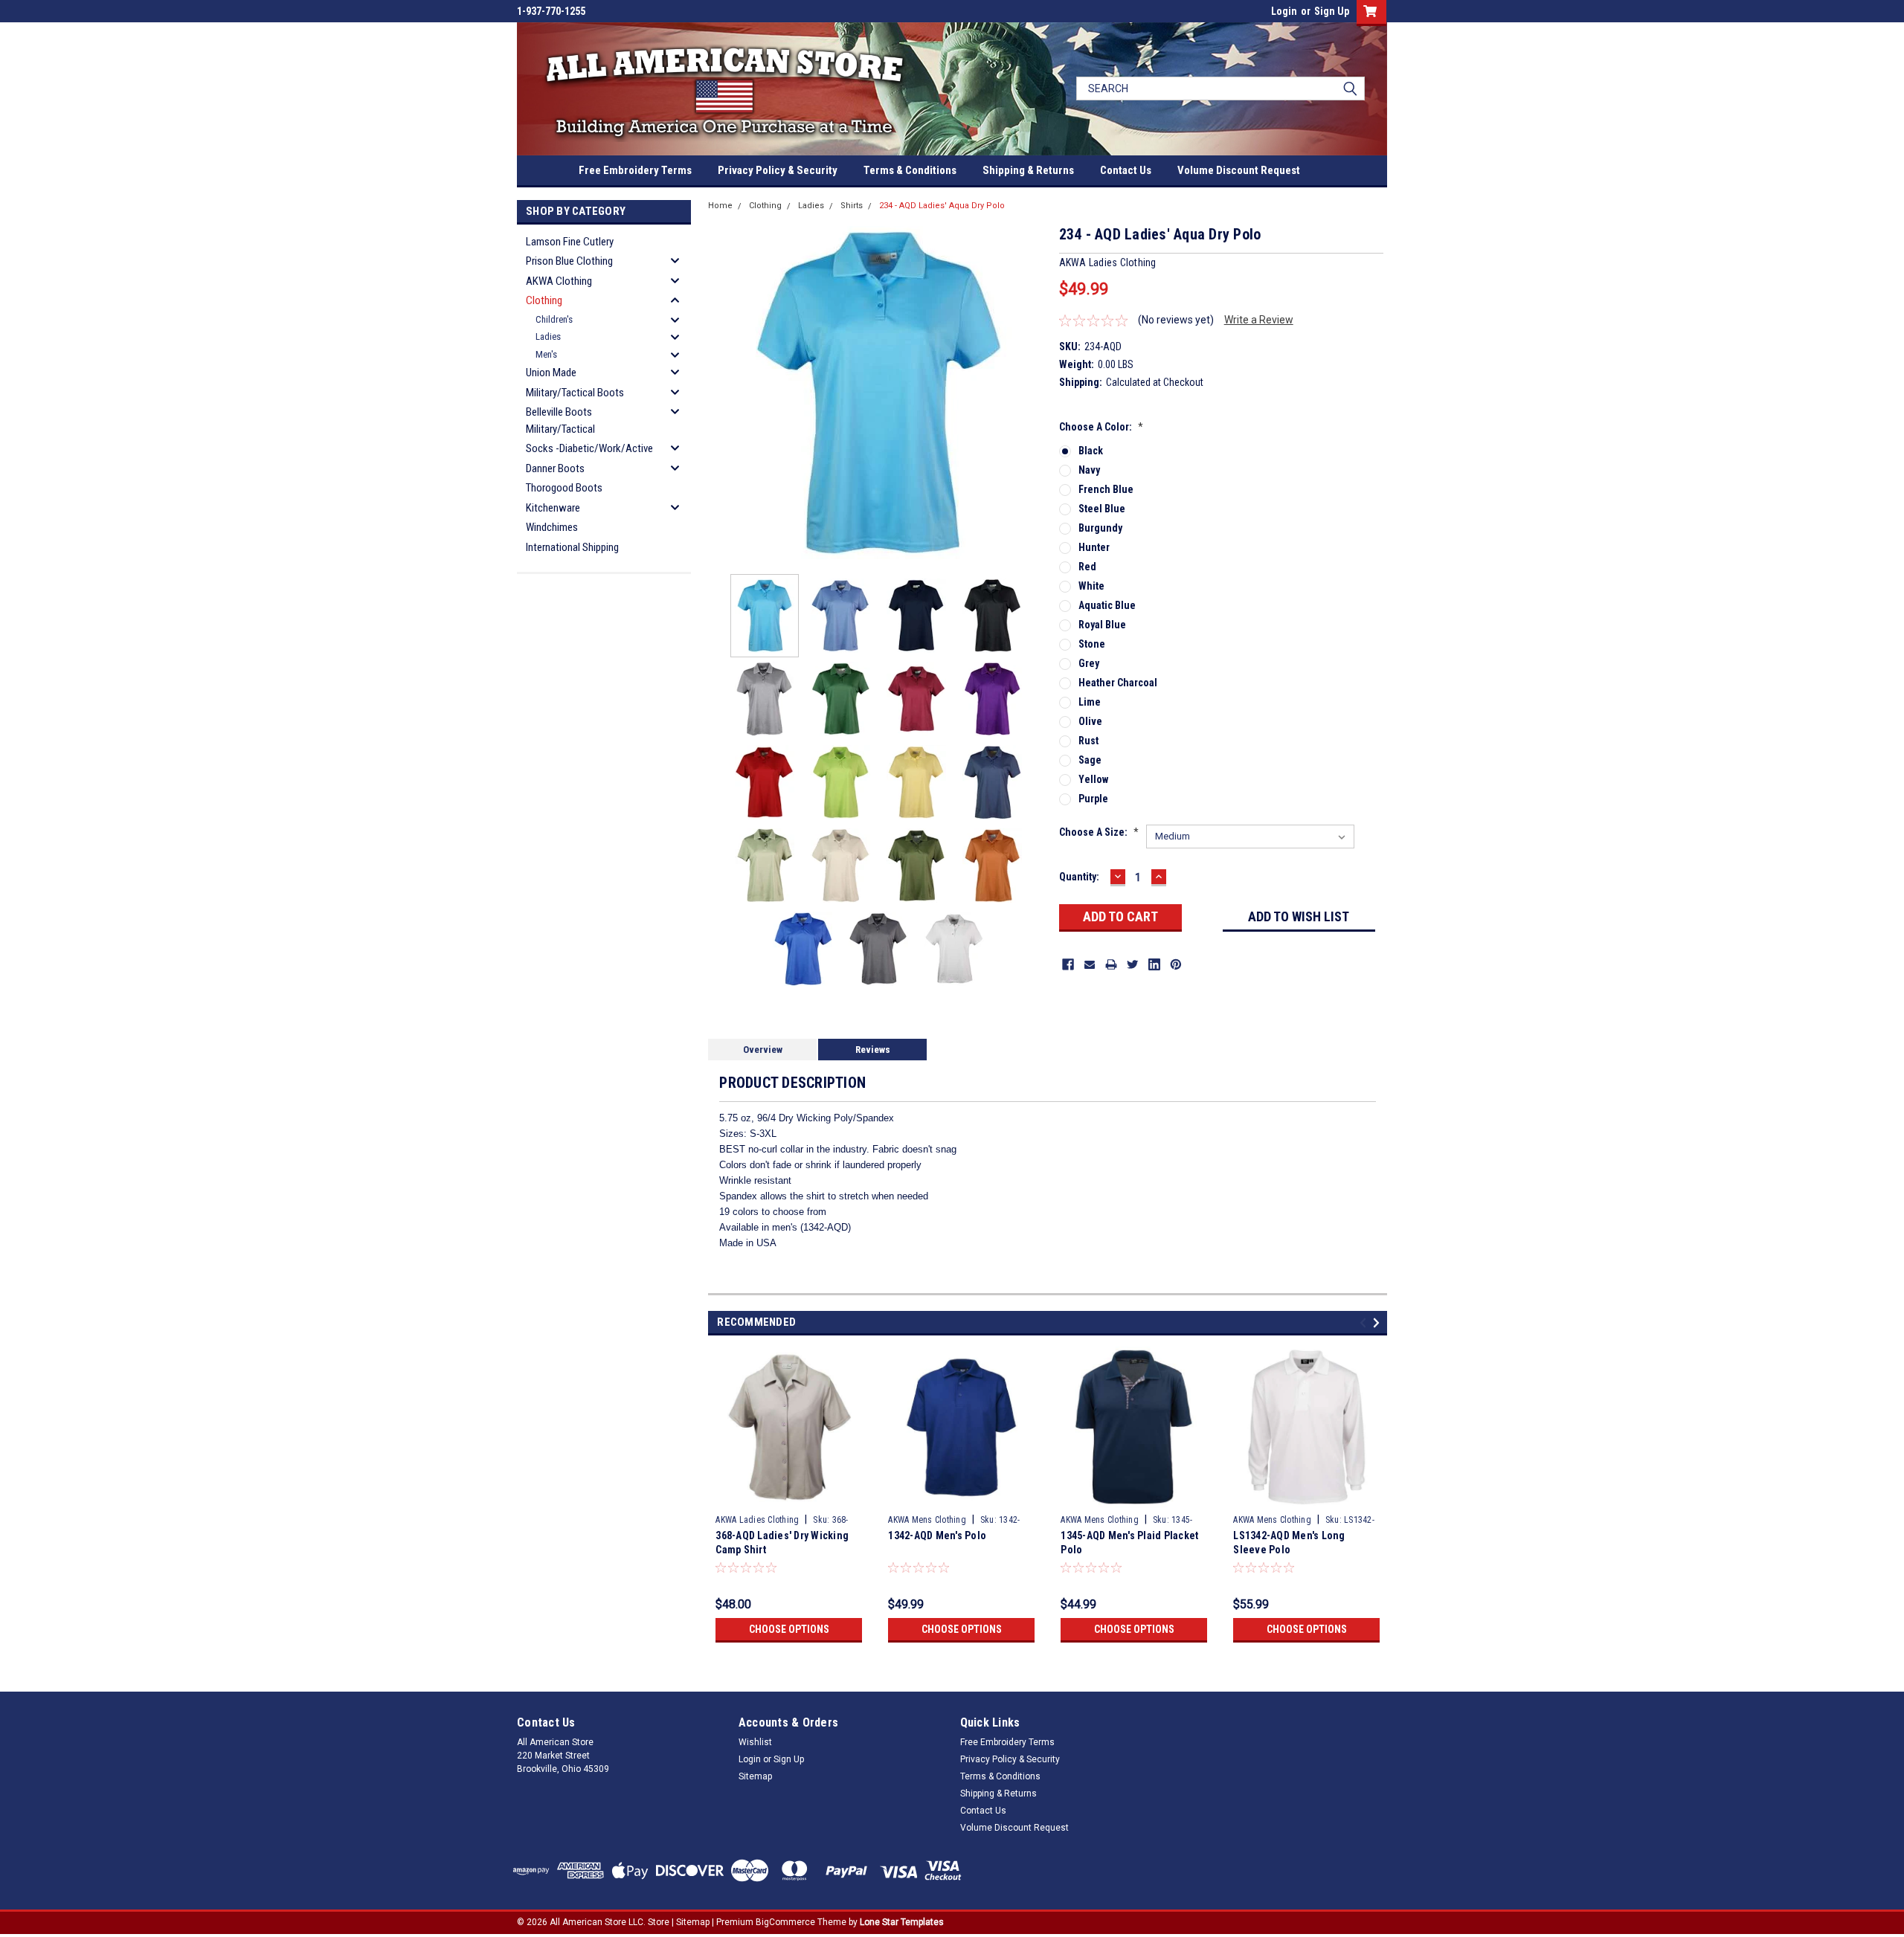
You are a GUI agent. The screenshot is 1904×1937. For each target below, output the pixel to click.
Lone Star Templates (902, 1922)
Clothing (544, 300)
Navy (1089, 470)
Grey (1089, 663)
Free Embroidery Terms (635, 170)
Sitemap (755, 1776)
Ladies (548, 336)
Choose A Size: (1099, 832)
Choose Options (789, 1629)
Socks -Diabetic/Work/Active (589, 448)
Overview (763, 1050)
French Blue (1106, 489)
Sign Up (1332, 11)
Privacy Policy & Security (778, 170)
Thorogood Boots (564, 488)
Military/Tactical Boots (575, 393)
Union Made (551, 373)
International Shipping (572, 547)
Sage (1090, 760)
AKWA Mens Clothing (927, 1520)
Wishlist (755, 1742)
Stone (1092, 644)
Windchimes (552, 527)
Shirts (852, 206)
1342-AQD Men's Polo (937, 1535)
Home (720, 206)
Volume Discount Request (1239, 170)
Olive (1090, 721)
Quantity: (1079, 877)
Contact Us (1126, 170)
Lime (1090, 702)
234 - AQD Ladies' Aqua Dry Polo (942, 206)
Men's (546, 354)
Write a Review (1259, 320)
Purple (1093, 799)
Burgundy (1100, 528)
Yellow (1093, 779)
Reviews (873, 1050)
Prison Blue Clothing (569, 261)
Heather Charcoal (1118, 683)
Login (1284, 11)
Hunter (1094, 547)
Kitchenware (553, 508)
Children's (554, 319)
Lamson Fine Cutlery (570, 242)
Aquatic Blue (1107, 605)
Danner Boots (555, 468)
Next (1033, 393)
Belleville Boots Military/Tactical (560, 420)
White (1091, 586)
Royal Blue (1102, 625)
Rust (1088, 741)
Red (1087, 567)
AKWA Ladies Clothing (757, 1520)
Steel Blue (1102, 509)
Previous (723, 393)
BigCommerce (785, 1922)
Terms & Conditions (910, 170)
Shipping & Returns (1028, 170)
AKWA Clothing (559, 281)
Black (1091, 451)
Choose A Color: (1101, 427)
